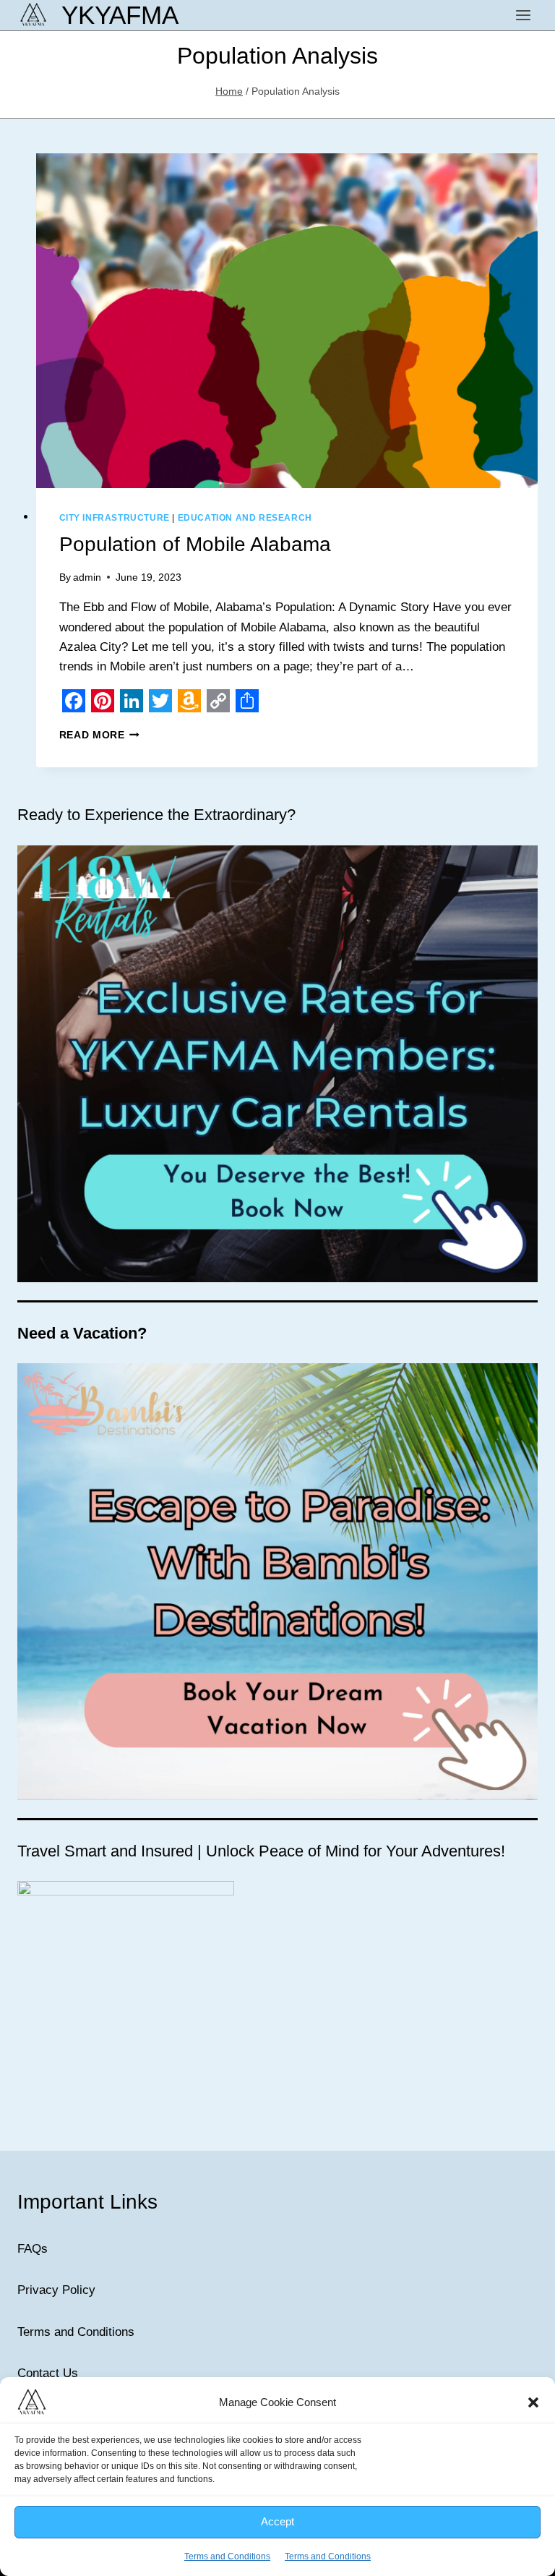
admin (87, 577)
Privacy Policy (56, 2290)
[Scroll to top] (519, 2554)
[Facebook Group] (238, 2491)
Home (155, 2552)
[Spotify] (356, 2491)
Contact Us (48, 2373)
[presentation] (287, 321)
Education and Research (245, 518)
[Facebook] (199, 2491)
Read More (100, 735)
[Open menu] (523, 15)
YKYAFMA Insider (234, 2552)
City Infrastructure (115, 518)
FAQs (33, 2249)
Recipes (318, 2552)
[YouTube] (277, 2491)
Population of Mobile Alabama (195, 544)
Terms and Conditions (76, 2332)
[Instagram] (317, 2491)
